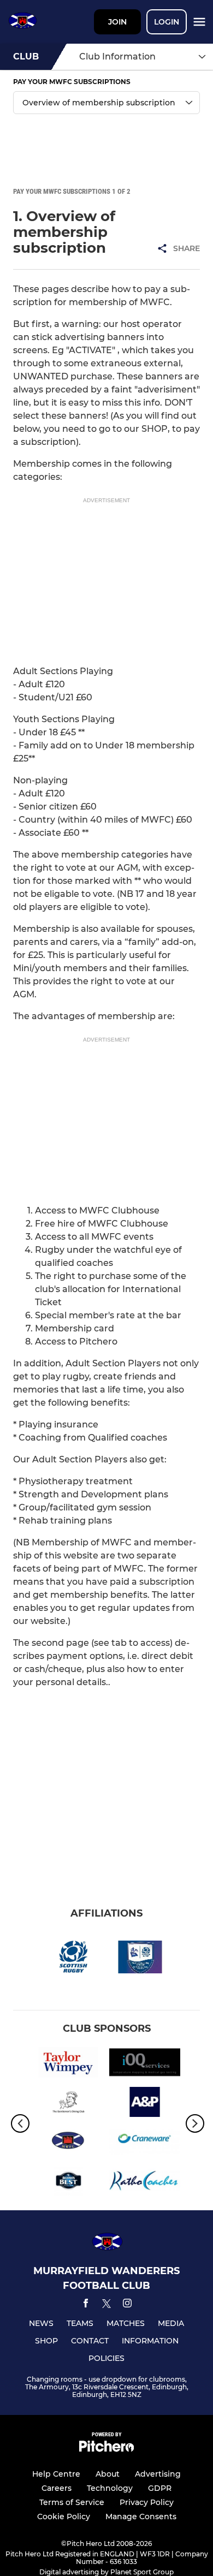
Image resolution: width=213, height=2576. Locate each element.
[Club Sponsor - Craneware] (145, 2143)
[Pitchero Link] (106, 2449)
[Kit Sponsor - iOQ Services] (145, 2064)
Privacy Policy (147, 2502)
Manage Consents (141, 2516)
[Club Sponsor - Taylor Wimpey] (68, 2064)
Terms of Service (72, 2502)
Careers (57, 2488)
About (108, 2474)
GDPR (160, 2488)
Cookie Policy (64, 2516)
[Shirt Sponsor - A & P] (145, 2104)
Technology (110, 2488)
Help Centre (56, 2474)
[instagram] (127, 2305)
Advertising (158, 2474)
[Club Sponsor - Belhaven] (68, 2182)
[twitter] (106, 2305)
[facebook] (86, 2305)
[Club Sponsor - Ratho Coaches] (145, 2182)
